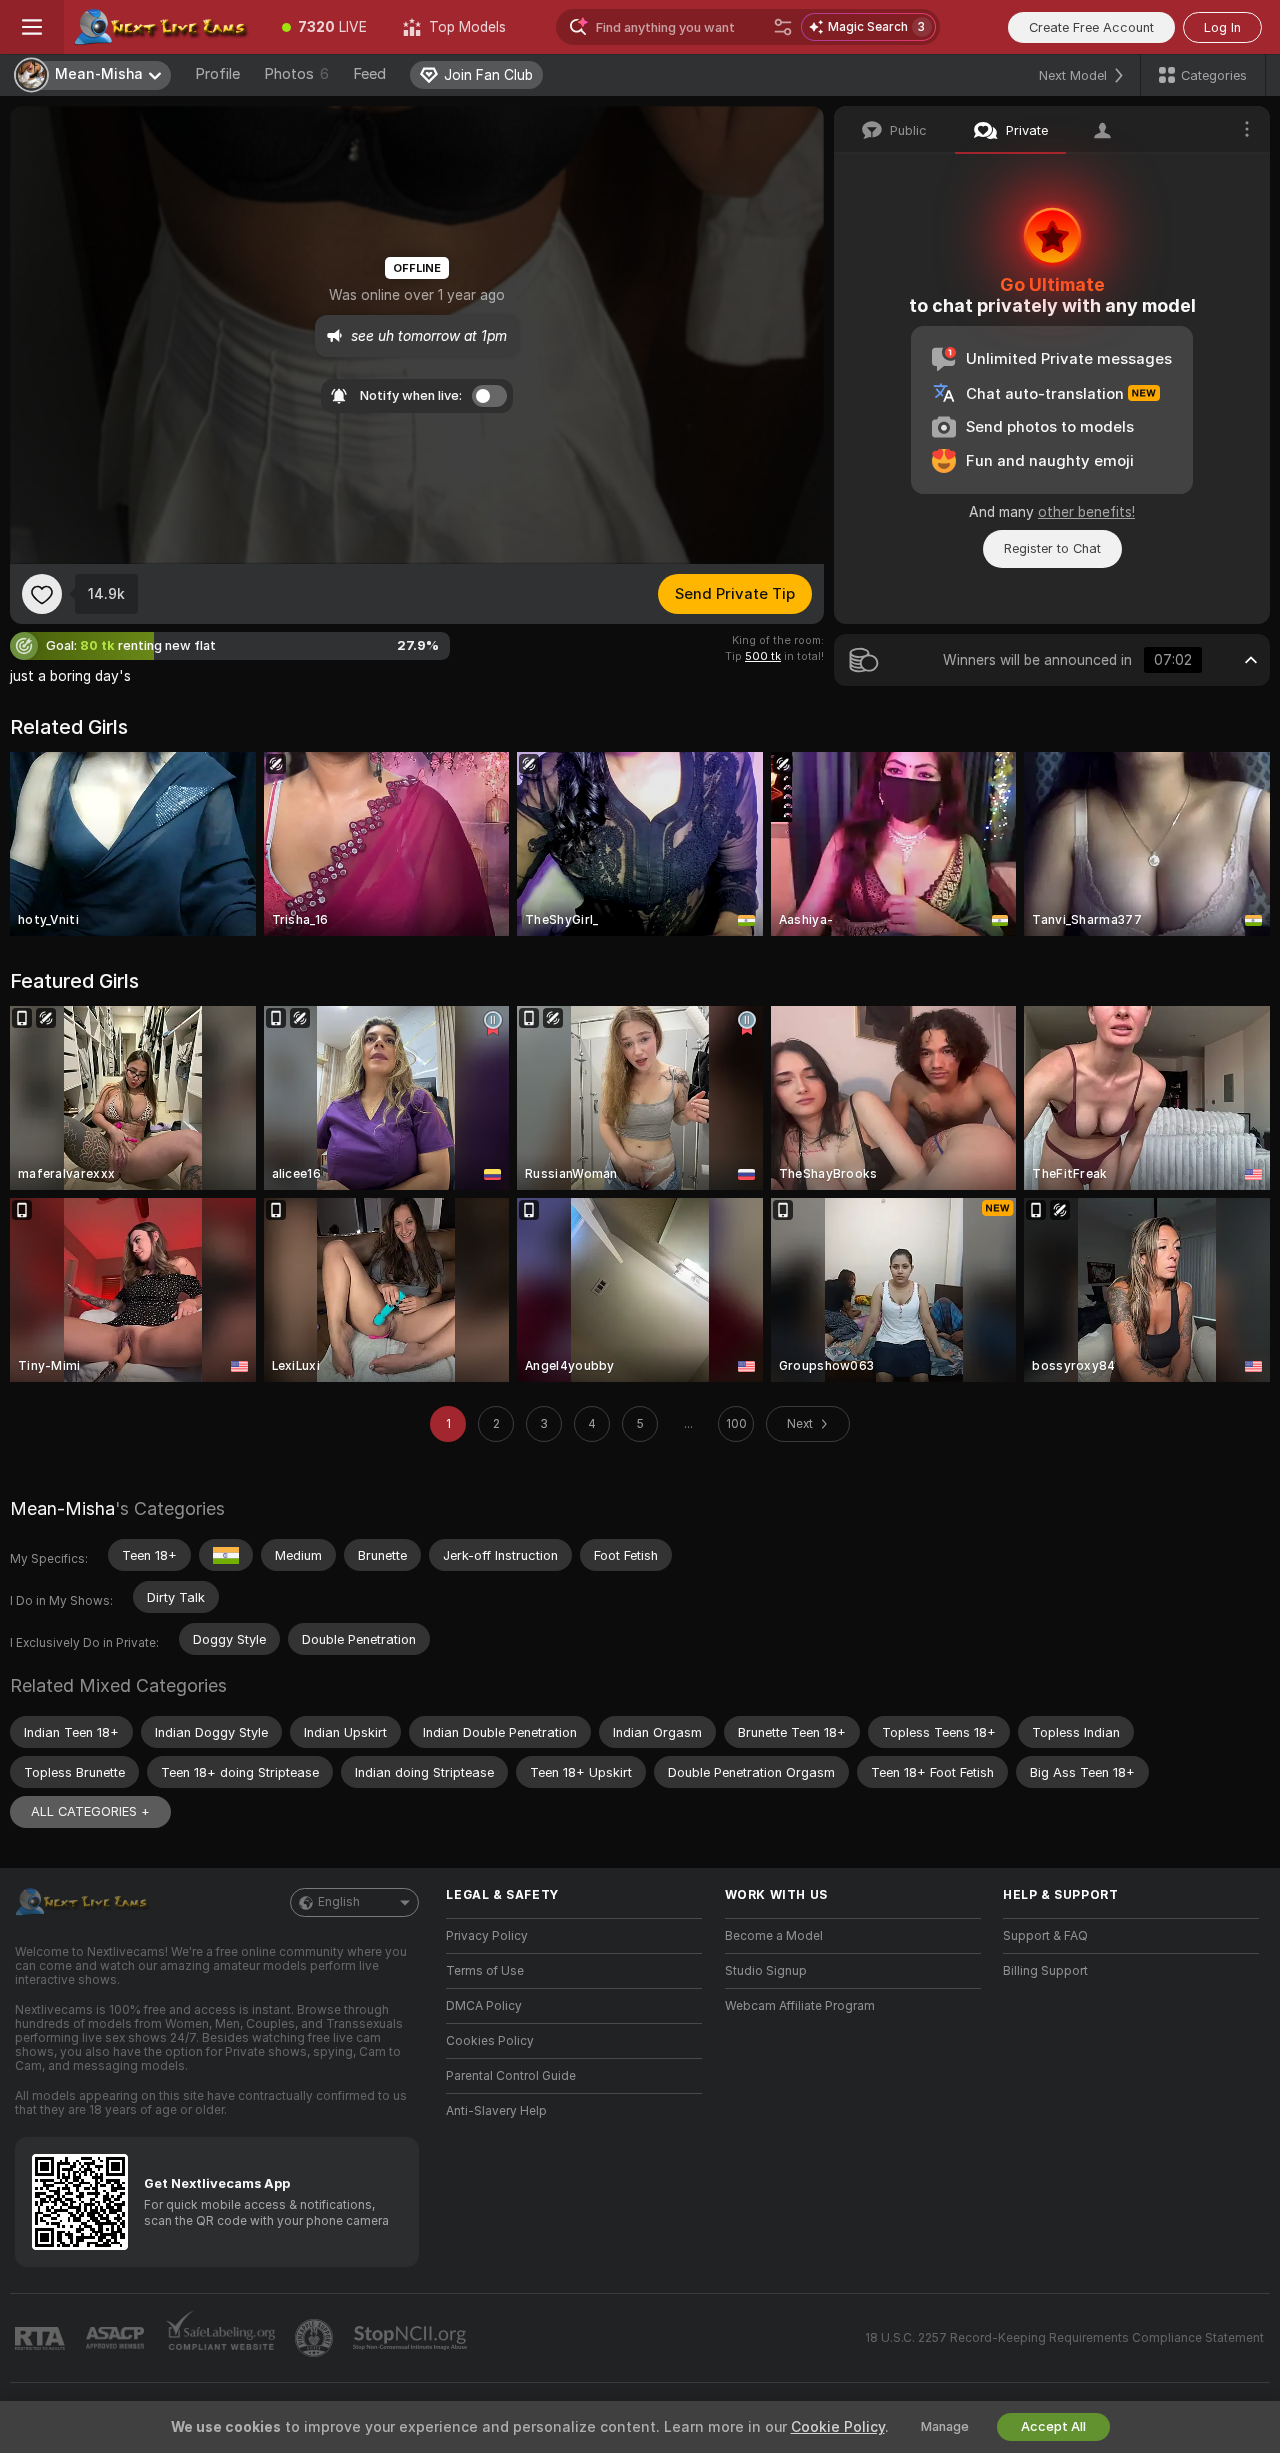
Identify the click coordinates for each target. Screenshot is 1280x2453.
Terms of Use (485, 1971)
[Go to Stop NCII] (412, 2338)
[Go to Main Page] (164, 27)
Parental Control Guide (511, 2076)
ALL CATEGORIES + (90, 1811)
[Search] (783, 27)
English (339, 1902)
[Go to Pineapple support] (316, 2338)
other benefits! (1086, 512)
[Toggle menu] (32, 27)
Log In (1222, 27)
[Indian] (226, 1555)
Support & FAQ (1045, 1936)
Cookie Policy (838, 2427)
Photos (296, 74)
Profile (217, 74)
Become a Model (774, 1936)
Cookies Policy (490, 2041)
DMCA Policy (484, 2006)
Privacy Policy (487, 1936)
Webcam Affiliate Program (800, 2006)
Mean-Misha (62, 1508)
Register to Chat (1052, 548)
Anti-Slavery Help (496, 2111)
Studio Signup (766, 1971)
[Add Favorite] (42, 594)
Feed (369, 74)
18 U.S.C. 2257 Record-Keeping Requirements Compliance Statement (1064, 2338)
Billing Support (1045, 1971)
